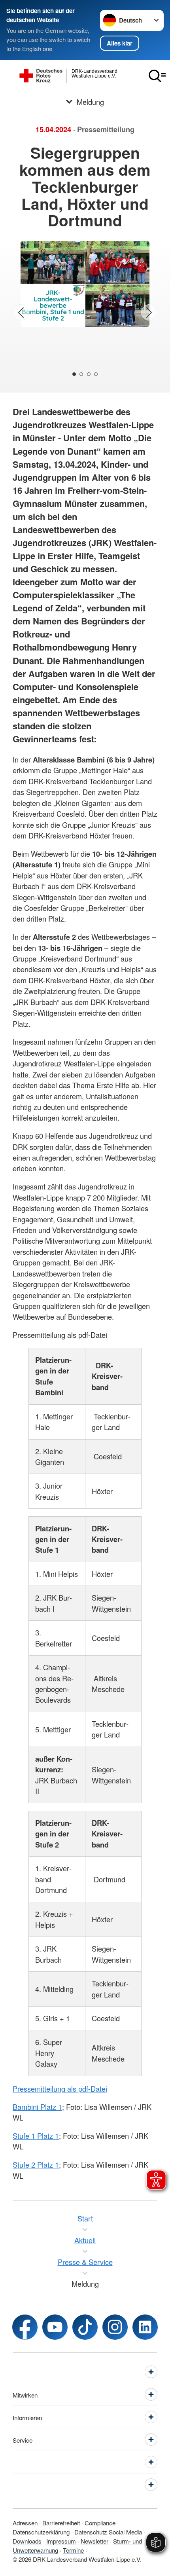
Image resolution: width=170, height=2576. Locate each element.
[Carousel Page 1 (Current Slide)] (74, 374)
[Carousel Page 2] (81, 374)
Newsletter (94, 2541)
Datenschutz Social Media (108, 2532)
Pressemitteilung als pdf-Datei (60, 2088)
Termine (73, 2550)
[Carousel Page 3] (89, 374)
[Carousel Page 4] (96, 374)
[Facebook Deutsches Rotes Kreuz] (25, 2327)
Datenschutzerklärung (41, 2532)
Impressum (61, 2541)
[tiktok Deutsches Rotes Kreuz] (85, 2327)
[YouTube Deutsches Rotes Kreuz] (55, 2327)
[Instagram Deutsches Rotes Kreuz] (115, 2327)
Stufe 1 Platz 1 (36, 2136)
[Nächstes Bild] (149, 312)
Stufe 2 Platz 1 (36, 2164)
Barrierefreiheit (61, 2523)
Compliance (100, 2523)
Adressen (25, 2523)
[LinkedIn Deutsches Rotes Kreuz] (145, 2327)
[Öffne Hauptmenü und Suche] (157, 76)
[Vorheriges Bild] (21, 312)
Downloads (27, 2541)
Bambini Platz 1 (37, 2107)
